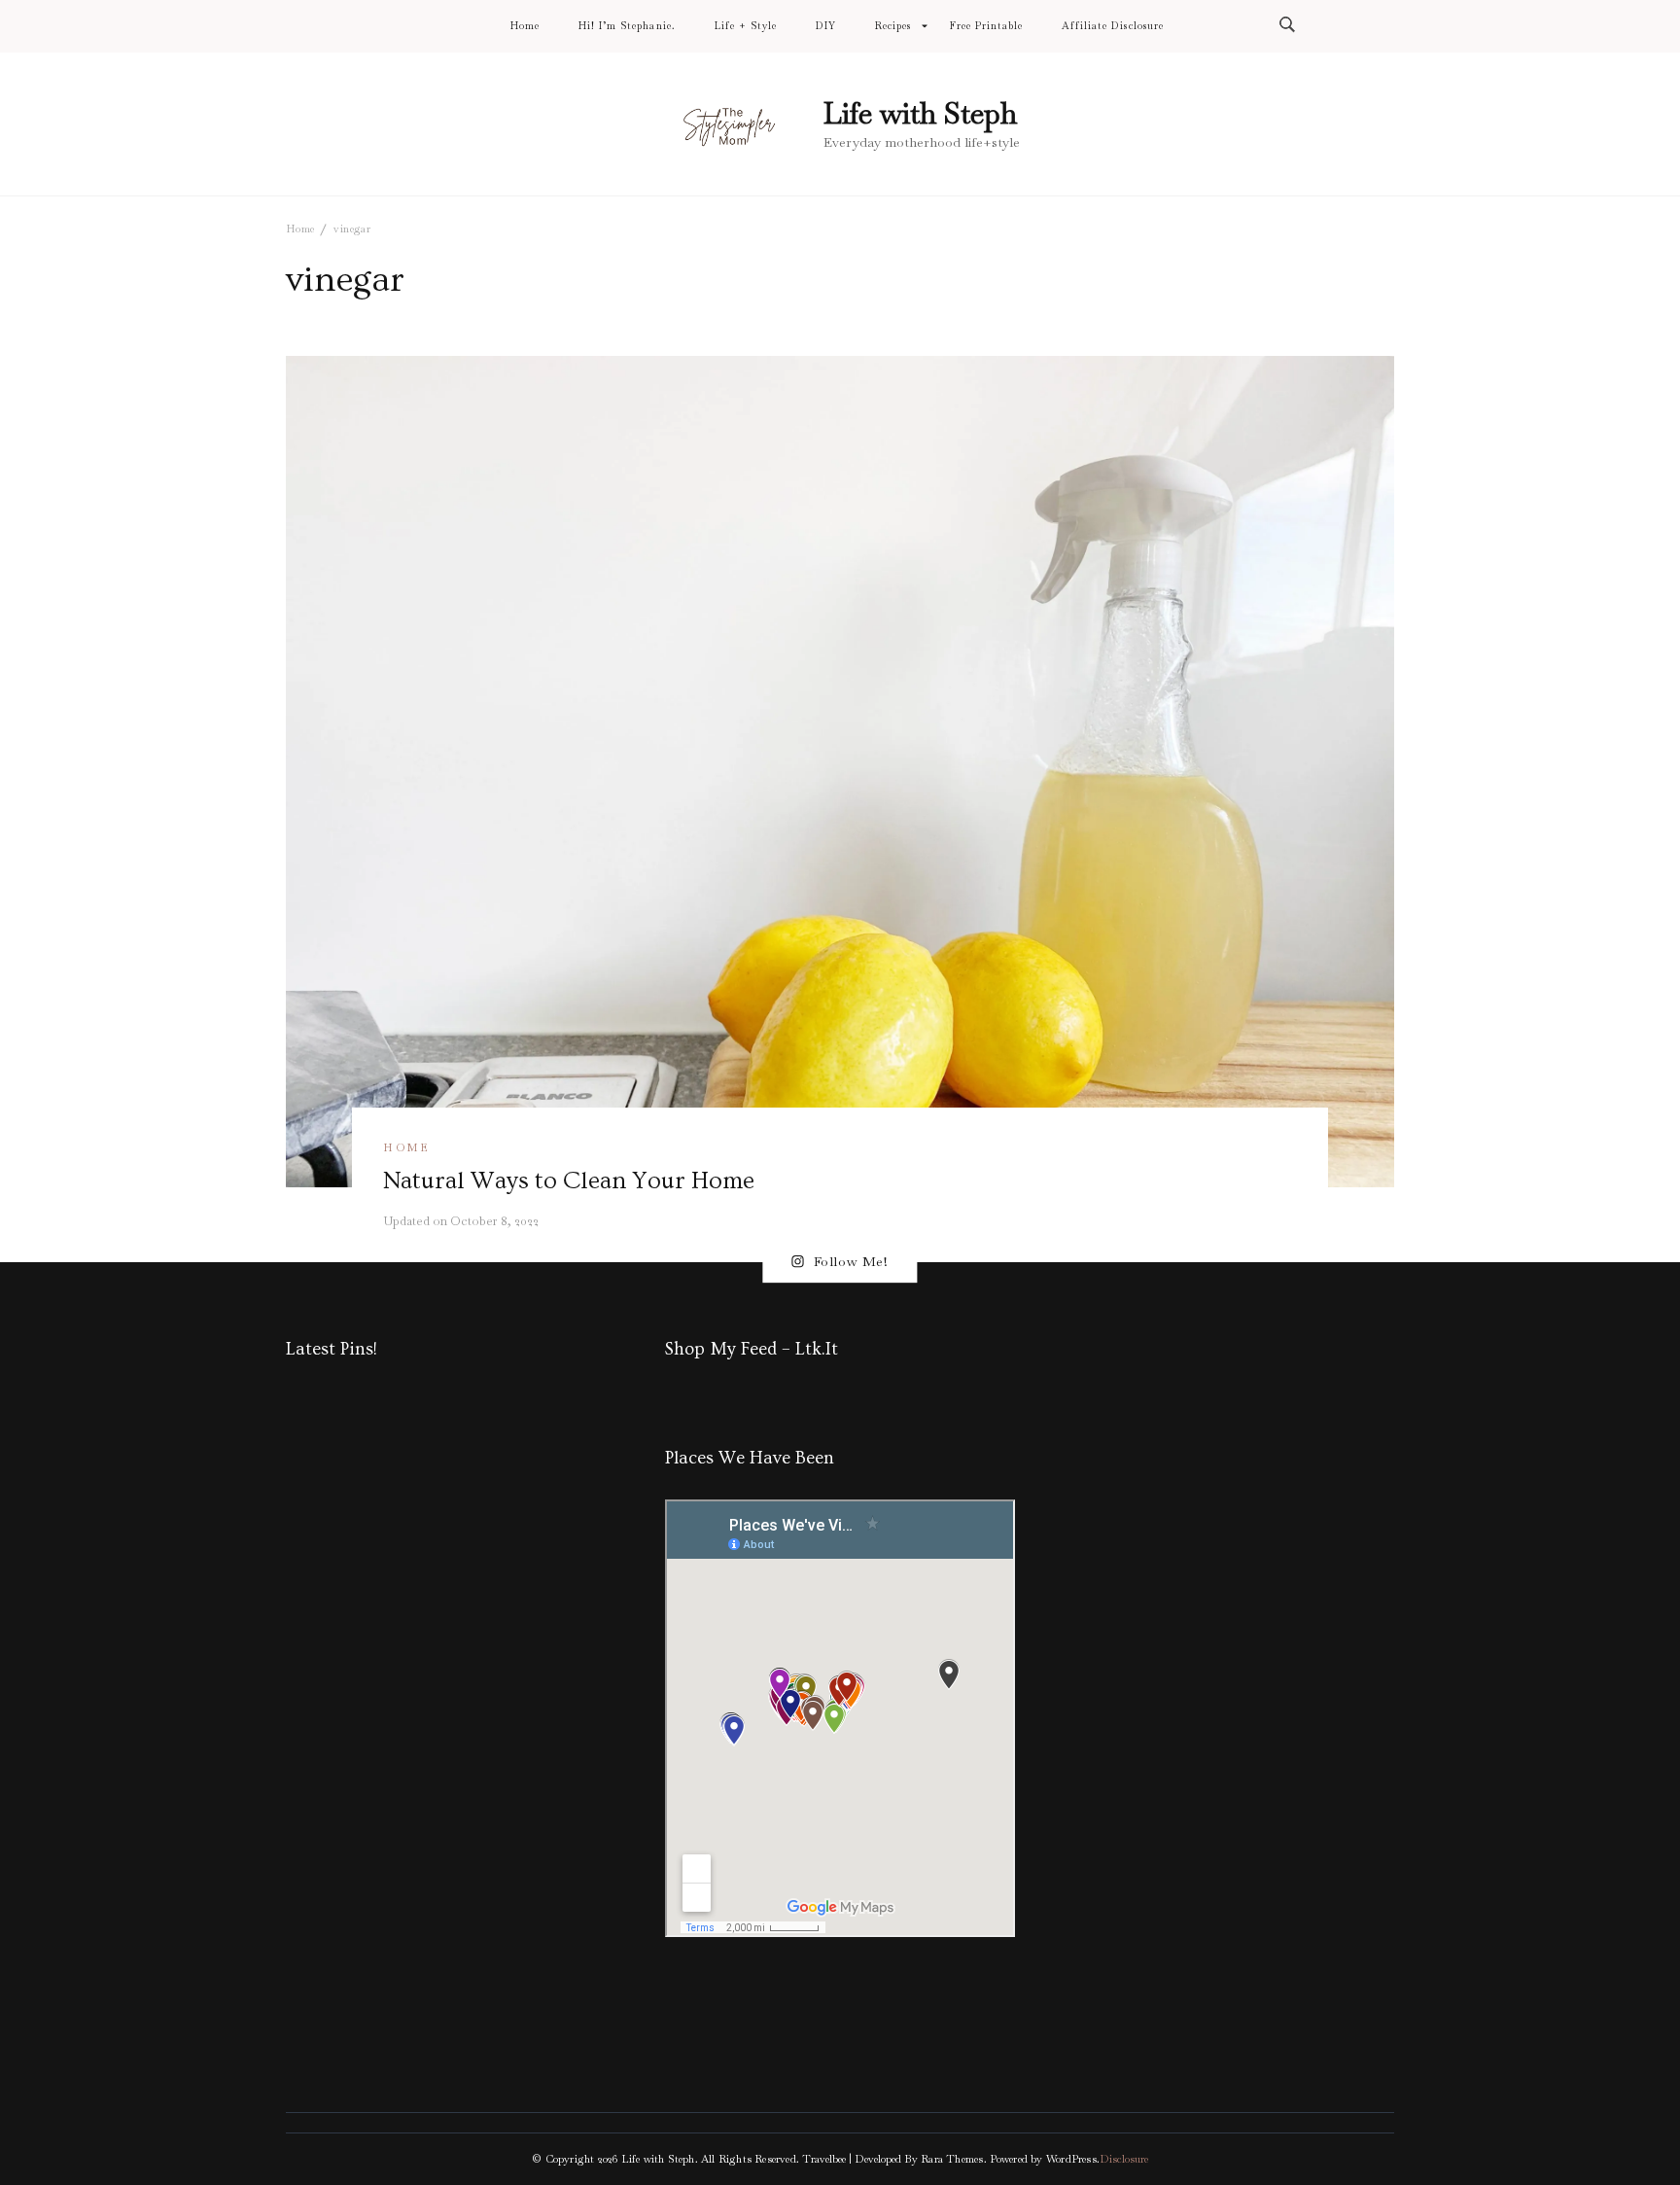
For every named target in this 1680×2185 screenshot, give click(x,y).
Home (525, 26)
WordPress (1071, 2159)
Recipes (893, 26)
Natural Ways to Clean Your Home (569, 1181)
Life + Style (746, 26)
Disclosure (1124, 2159)
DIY (826, 26)
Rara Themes (952, 2159)
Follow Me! (851, 1262)
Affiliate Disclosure (1112, 26)
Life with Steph (920, 113)
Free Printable (986, 26)
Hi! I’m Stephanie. (627, 26)
